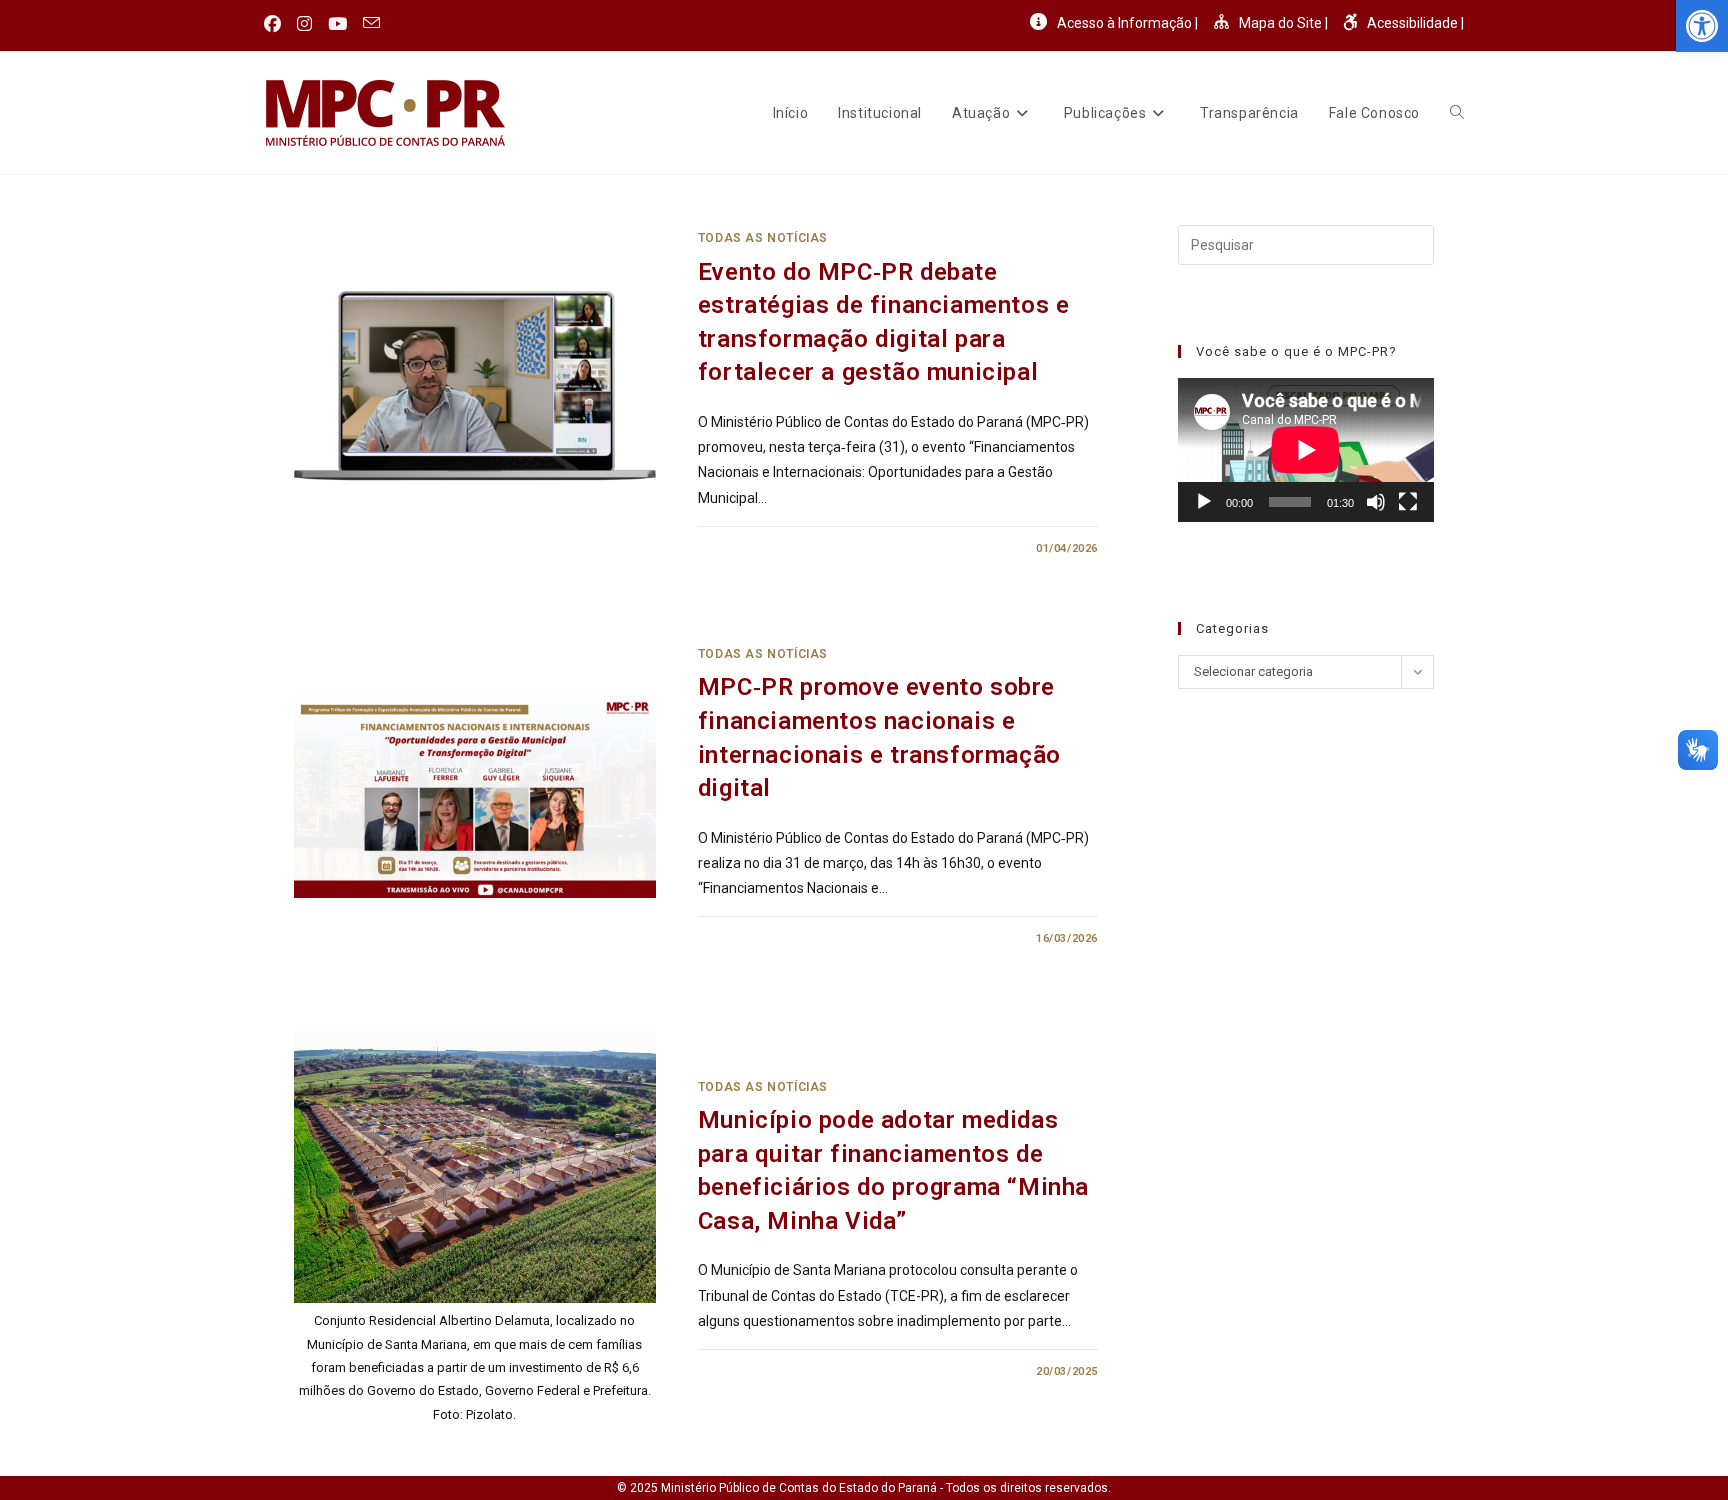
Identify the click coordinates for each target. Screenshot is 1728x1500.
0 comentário (758, 548)
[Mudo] (1376, 502)
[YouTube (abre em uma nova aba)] (337, 24)
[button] (1702, 26)
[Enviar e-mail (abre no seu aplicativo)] (371, 24)
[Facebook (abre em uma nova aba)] (276, 24)
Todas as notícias (763, 238)
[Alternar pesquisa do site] (1457, 113)
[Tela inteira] (1408, 502)
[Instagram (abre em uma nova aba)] (304, 24)
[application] (1306, 450)
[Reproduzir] (1204, 502)
